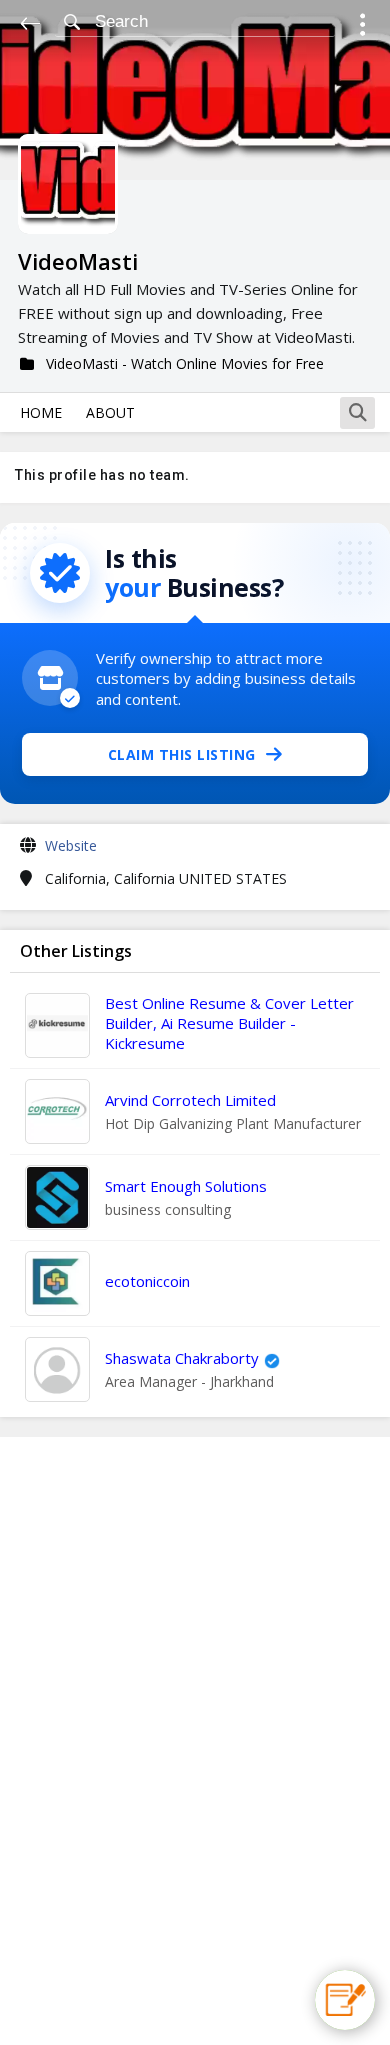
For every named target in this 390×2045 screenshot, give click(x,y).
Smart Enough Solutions (186, 1186)
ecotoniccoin (147, 1281)
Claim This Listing (182, 754)
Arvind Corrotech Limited (190, 1100)
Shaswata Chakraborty (182, 1358)
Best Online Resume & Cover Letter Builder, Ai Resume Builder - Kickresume (229, 1023)
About (110, 412)
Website (71, 845)
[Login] (362, 27)
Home (41, 412)
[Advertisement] (195, 1741)
